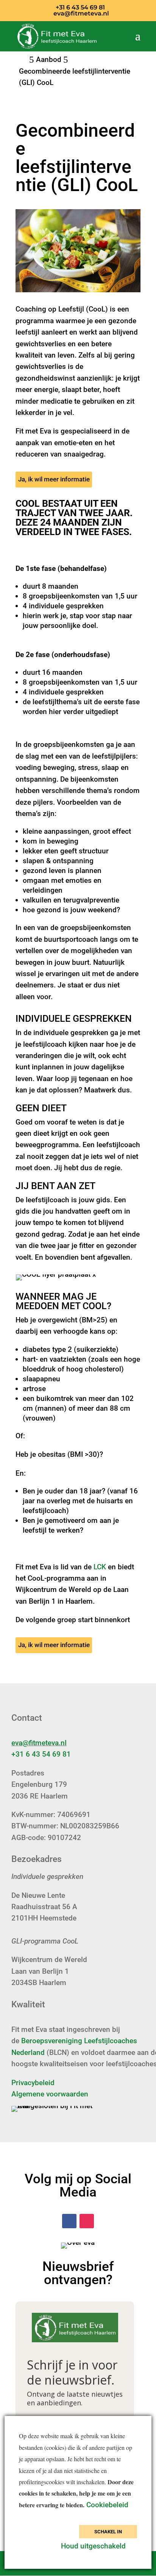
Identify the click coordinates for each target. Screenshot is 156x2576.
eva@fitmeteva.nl (39, 1743)
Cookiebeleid (108, 2505)
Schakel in (108, 2532)
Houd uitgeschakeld (93, 2546)
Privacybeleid (33, 2083)
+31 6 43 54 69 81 (41, 1754)
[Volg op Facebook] (69, 2221)
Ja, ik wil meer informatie (54, 479)
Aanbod (49, 59)
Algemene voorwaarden (50, 2094)
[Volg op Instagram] (87, 2221)
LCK (100, 1567)
